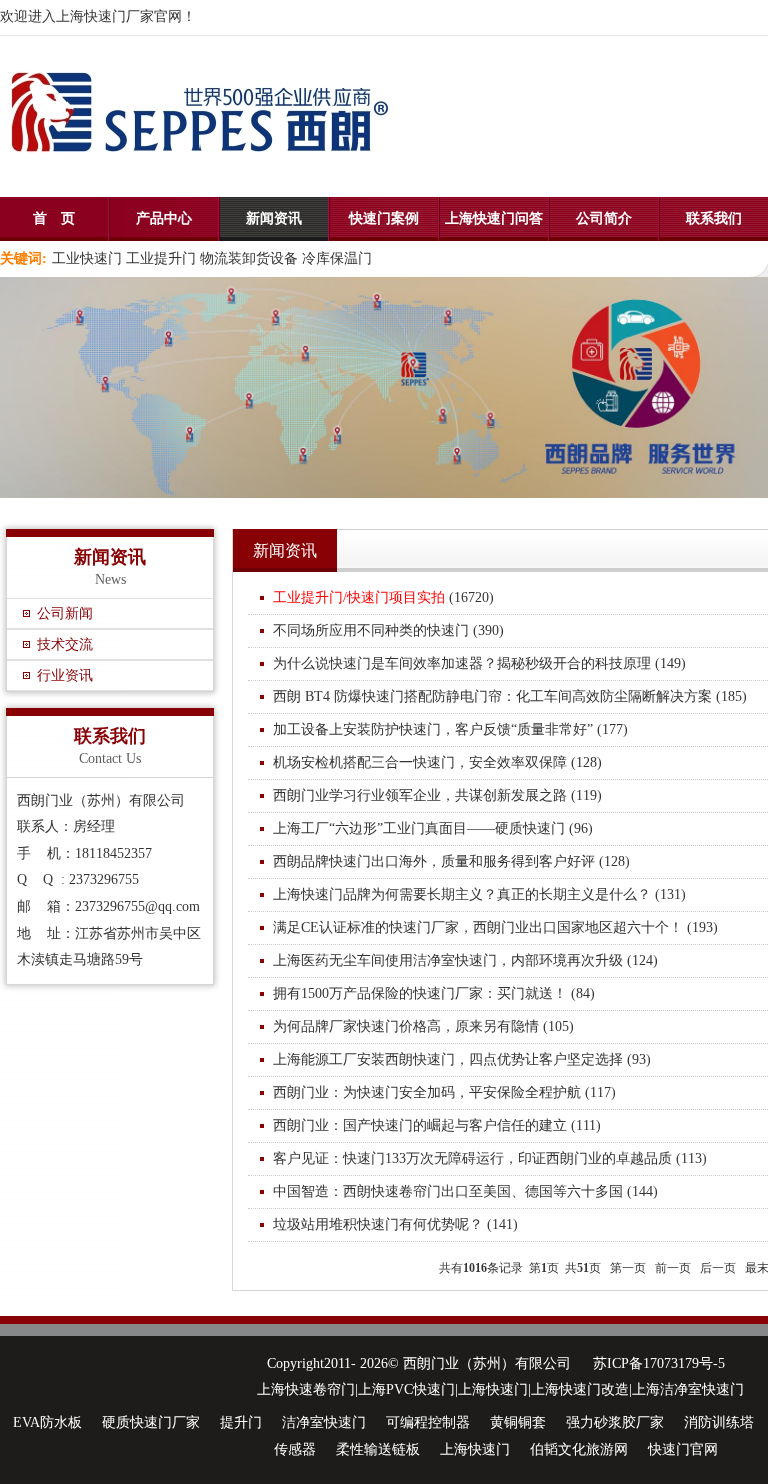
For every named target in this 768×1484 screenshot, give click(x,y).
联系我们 (714, 218)
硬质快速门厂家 (151, 1422)
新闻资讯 (274, 218)
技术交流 (65, 644)
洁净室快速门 (324, 1422)
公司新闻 (65, 613)
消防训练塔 (719, 1422)
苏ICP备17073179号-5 (659, 1363)
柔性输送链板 (378, 1449)
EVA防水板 (47, 1422)
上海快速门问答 (494, 218)
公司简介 (604, 218)
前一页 (673, 1268)
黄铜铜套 (518, 1422)
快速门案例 (384, 218)
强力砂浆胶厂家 (615, 1422)
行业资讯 (65, 675)
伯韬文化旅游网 (579, 1449)
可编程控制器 (428, 1422)
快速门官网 (683, 1449)
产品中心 (164, 218)
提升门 (241, 1422)
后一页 (718, 1268)
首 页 (54, 218)
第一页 (628, 1268)
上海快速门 (475, 1449)
